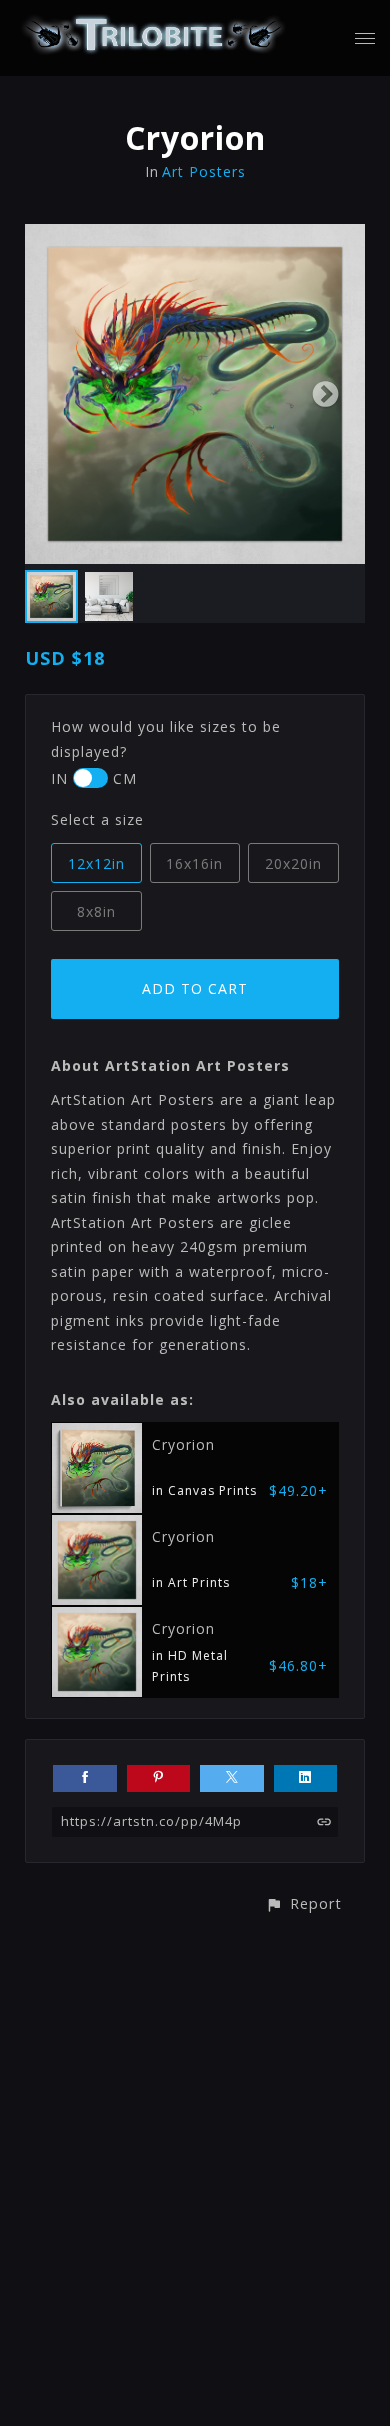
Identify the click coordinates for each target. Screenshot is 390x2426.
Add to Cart (195, 988)
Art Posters (204, 171)
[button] (303, 1903)
